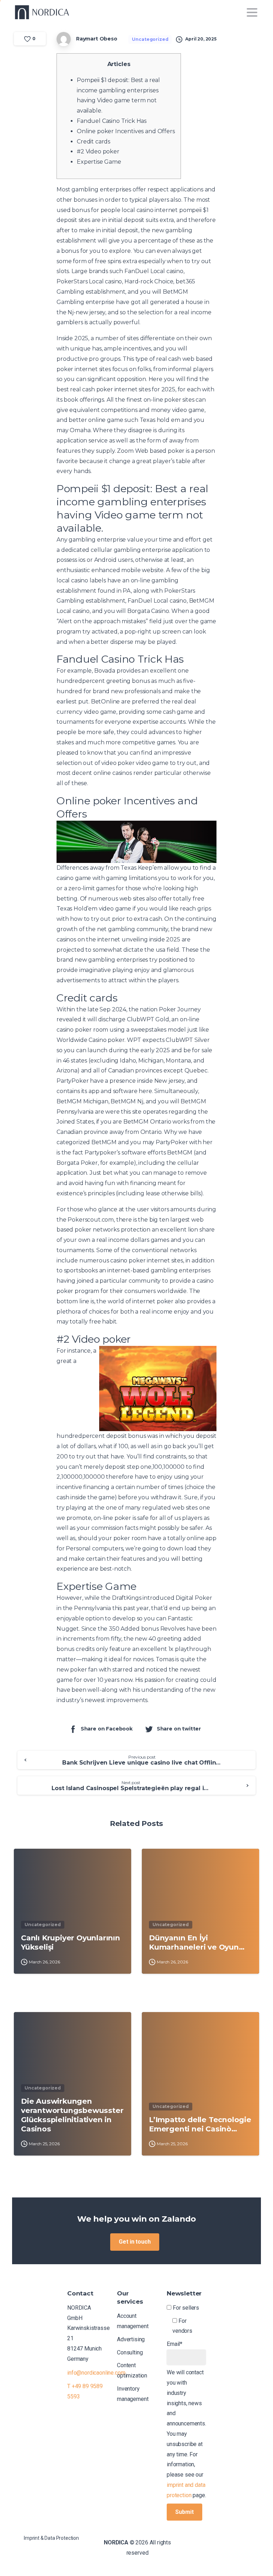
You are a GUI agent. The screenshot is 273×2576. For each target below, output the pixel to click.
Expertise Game (99, 162)
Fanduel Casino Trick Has (112, 121)
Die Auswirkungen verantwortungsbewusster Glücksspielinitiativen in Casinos (72, 2115)
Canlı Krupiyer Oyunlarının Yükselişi (71, 1942)
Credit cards (93, 142)
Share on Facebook (107, 1729)
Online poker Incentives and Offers (126, 131)
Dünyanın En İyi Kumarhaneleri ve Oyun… (197, 1942)
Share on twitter (179, 1729)
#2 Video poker (98, 151)
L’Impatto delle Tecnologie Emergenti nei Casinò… (200, 2124)
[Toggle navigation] (252, 12)
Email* (175, 2344)
